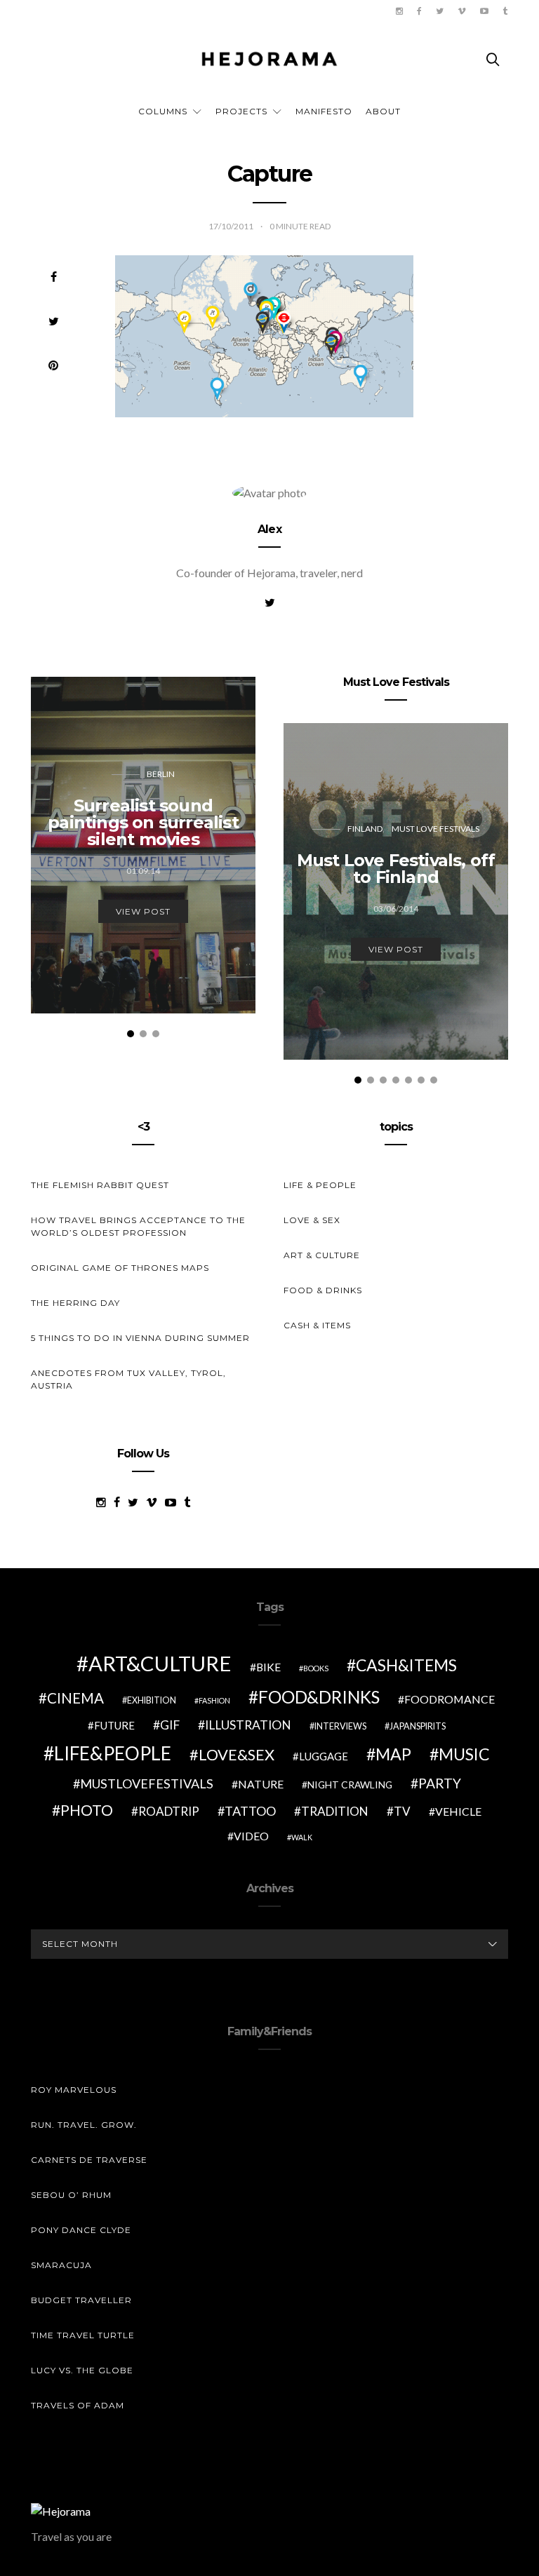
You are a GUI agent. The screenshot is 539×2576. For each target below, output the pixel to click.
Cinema (75, 1698)
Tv (402, 1811)
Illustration (248, 1725)
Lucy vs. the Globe (82, 2370)
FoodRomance (450, 1699)
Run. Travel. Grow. (84, 2125)
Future (114, 1725)
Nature (261, 1784)
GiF (170, 1725)
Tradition (335, 1811)
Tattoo (250, 1811)
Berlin (161, 774)
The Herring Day (75, 1303)
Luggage (324, 1756)
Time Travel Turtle (83, 2335)
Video (251, 1836)
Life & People (320, 1185)
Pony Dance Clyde (81, 2230)
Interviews (340, 1726)
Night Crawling (350, 1785)
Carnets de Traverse (89, 2160)
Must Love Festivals (435, 829)
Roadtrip (169, 1811)
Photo (87, 1810)
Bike (268, 1667)
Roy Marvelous (74, 2090)
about (383, 111)
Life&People (113, 1753)
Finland (365, 829)
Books (316, 1668)
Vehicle (458, 1811)
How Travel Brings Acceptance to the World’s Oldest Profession (138, 1226)
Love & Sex (312, 1220)
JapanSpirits (418, 1726)
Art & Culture (322, 1255)
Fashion (214, 1700)
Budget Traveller (81, 2300)
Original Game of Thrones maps (120, 1268)
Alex (269, 529)
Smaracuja (61, 2265)
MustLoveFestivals (147, 1783)
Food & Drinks (323, 1290)
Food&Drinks (319, 1697)
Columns (163, 111)
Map (393, 1754)
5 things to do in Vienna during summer (140, 1338)
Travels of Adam (78, 2405)
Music (464, 1754)
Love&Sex (237, 1754)
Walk (302, 1837)
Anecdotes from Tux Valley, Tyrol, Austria (128, 1379)
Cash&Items (406, 1665)
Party (440, 1783)
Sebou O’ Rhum (71, 2195)
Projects (241, 111)
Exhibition (152, 1700)
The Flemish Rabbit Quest (100, 1185)
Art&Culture (160, 1663)
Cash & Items (317, 1325)
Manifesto (324, 111)
